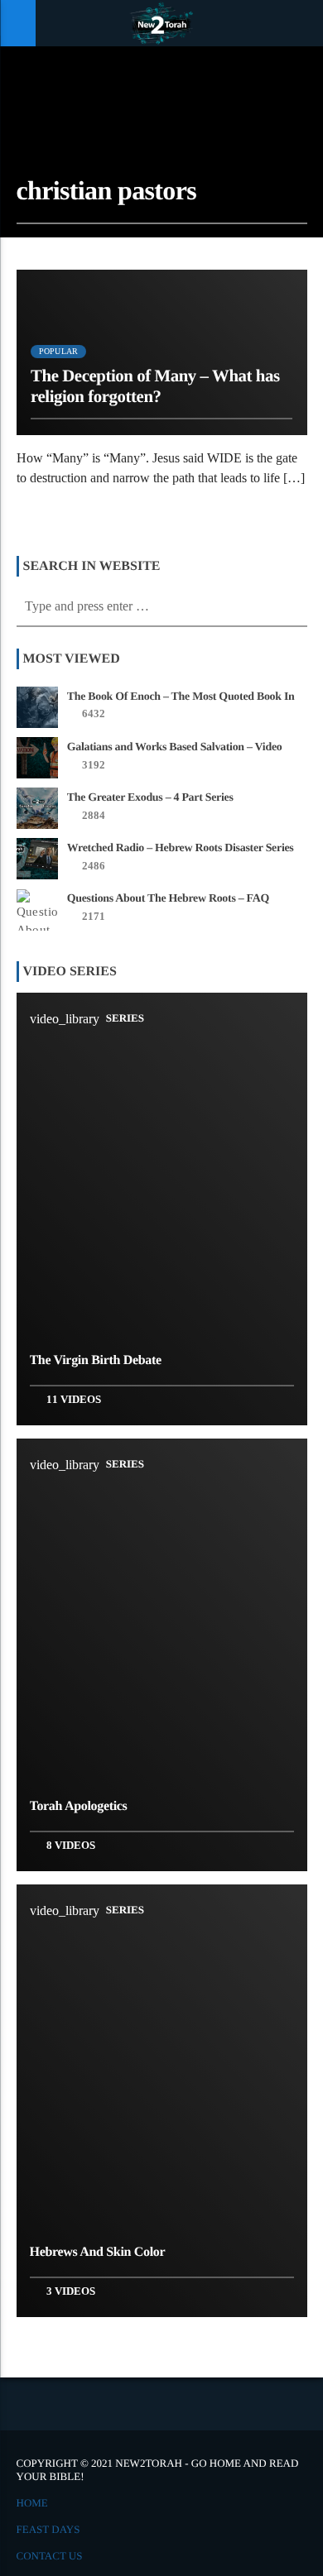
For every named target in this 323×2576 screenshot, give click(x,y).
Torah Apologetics (79, 1806)
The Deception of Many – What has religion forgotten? (155, 386)
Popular (58, 351)
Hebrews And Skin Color (98, 2252)
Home (32, 2503)
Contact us (50, 2556)
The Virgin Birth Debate (96, 1360)
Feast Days (48, 2529)
